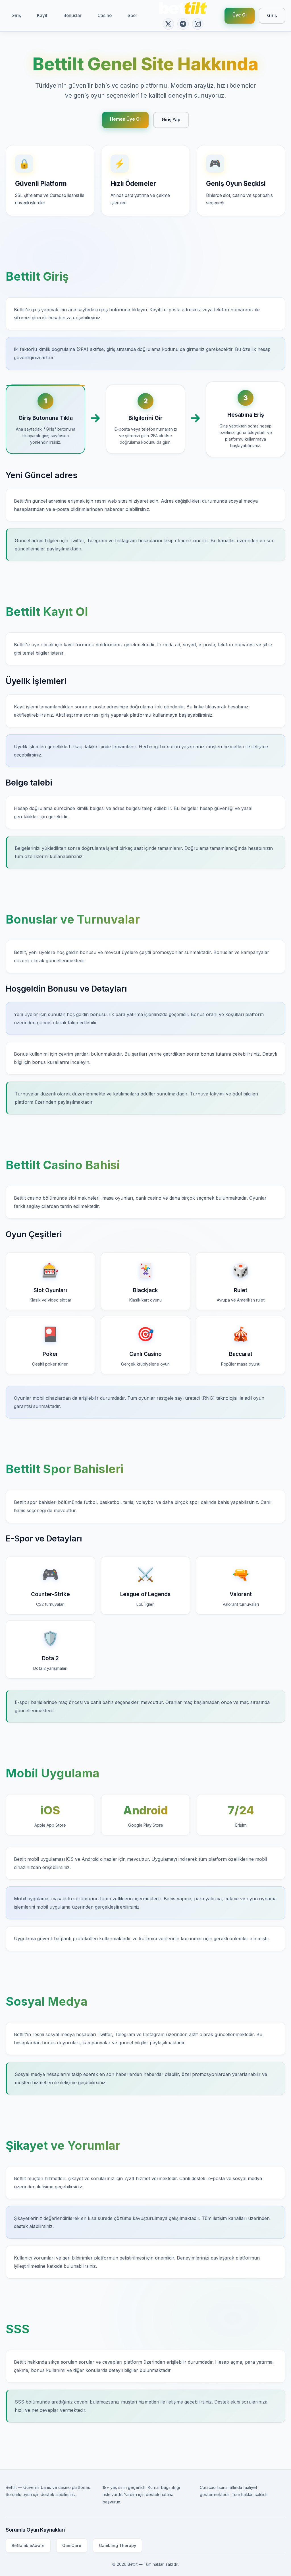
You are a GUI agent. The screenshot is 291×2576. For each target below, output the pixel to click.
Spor (132, 16)
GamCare (72, 2545)
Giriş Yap (171, 120)
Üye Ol (240, 15)
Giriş (16, 16)
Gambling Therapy (118, 2545)
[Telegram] (183, 24)
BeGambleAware (28, 2545)
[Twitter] (168, 24)
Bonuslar (72, 16)
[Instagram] (198, 24)
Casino (105, 16)
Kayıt (42, 16)
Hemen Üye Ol (125, 119)
